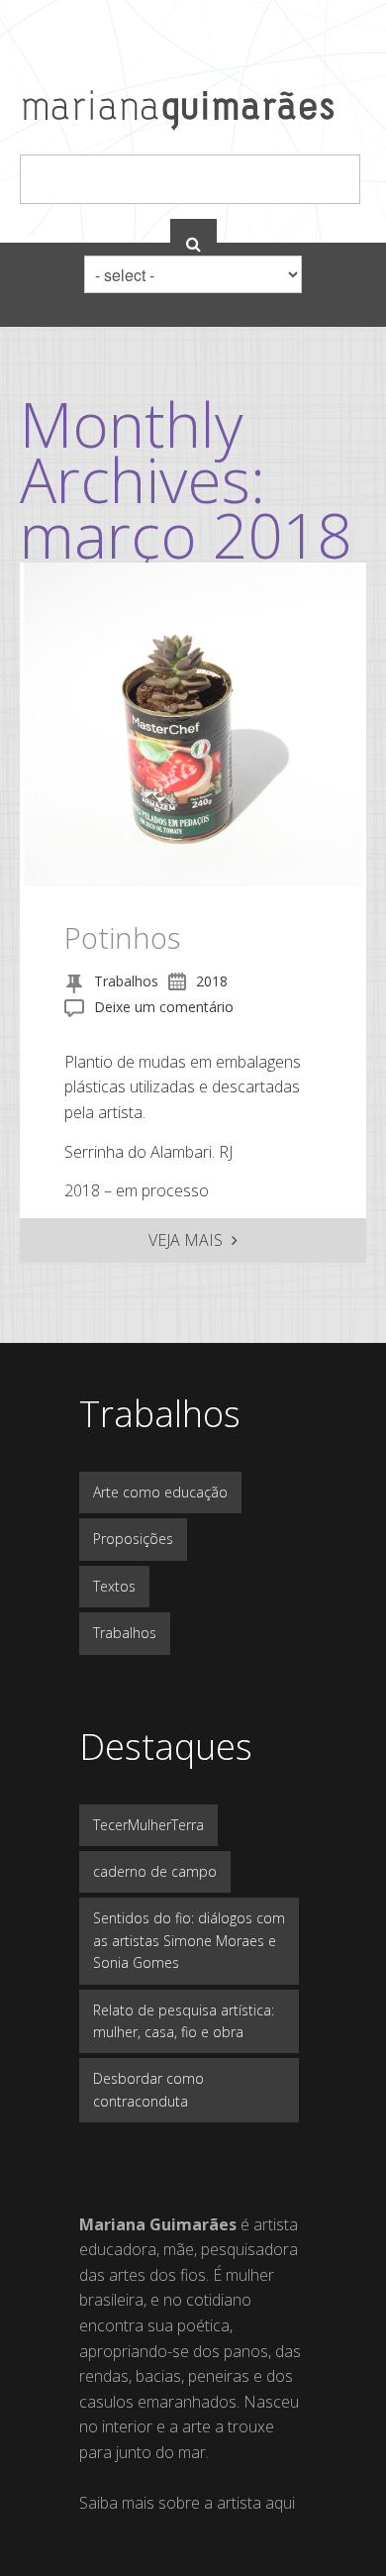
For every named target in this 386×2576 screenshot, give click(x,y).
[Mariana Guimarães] (178, 122)
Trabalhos (126, 981)
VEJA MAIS (188, 1240)
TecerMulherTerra (148, 1825)
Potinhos (122, 937)
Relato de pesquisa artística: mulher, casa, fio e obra (184, 2021)
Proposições (133, 1539)
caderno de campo (155, 1871)
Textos (114, 1586)
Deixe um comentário (164, 1007)
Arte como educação (160, 1492)
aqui (280, 2503)
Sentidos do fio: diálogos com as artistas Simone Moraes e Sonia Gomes (189, 1940)
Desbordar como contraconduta (148, 2089)
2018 (212, 981)
